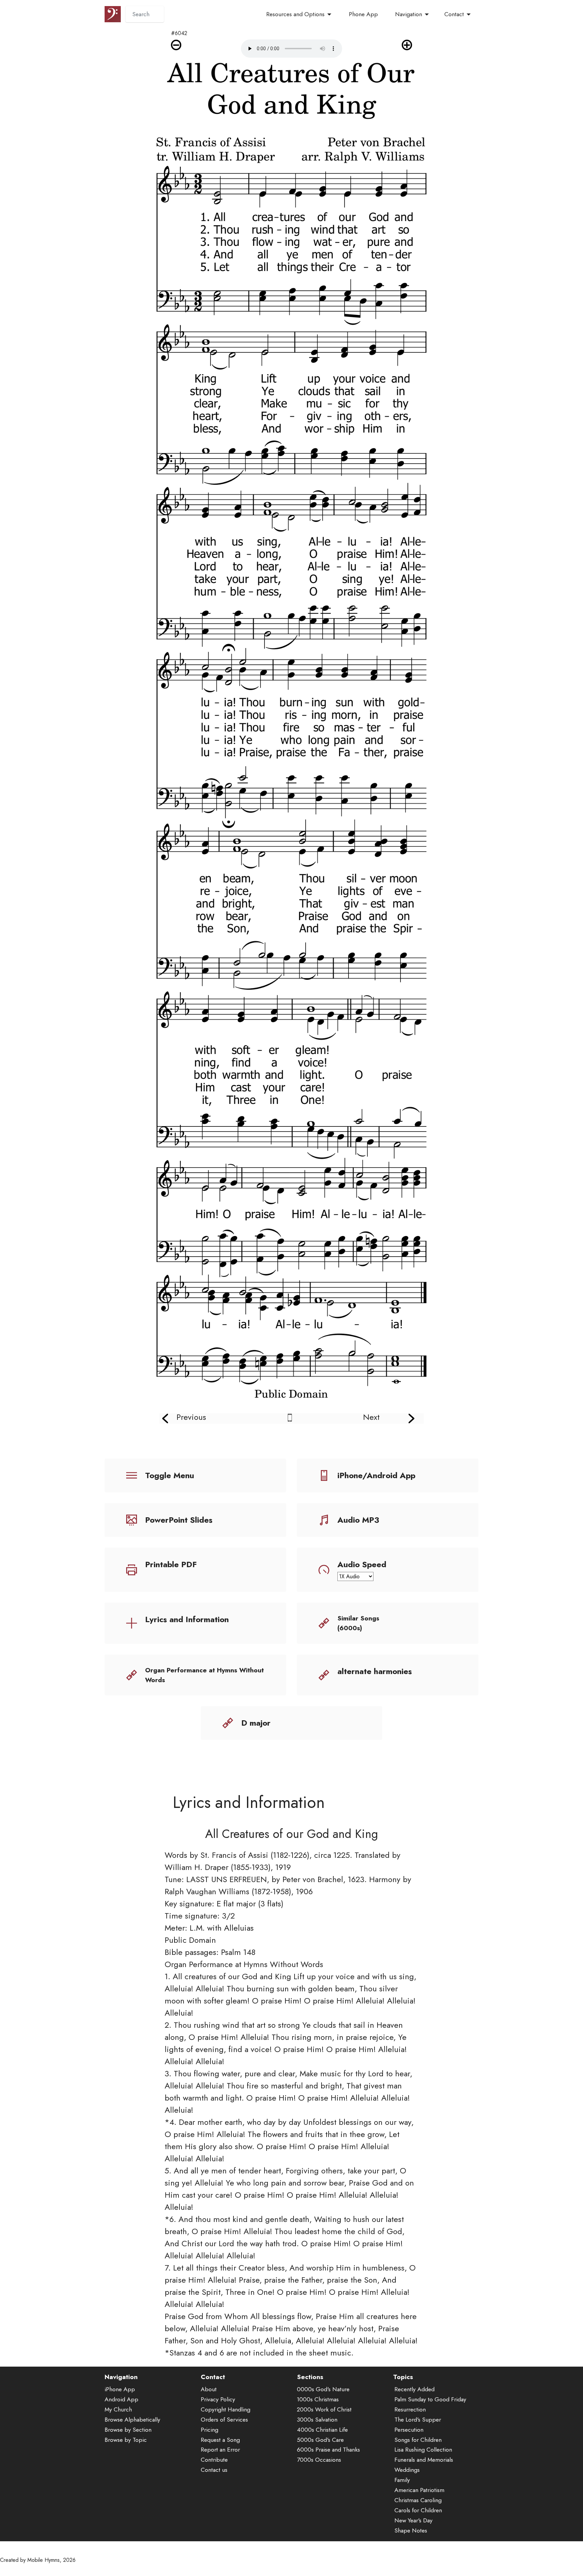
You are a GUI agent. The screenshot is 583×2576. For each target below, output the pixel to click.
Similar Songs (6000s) (358, 1623)
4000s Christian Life (322, 2430)
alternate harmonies (375, 1671)
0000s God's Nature (323, 2389)
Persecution (409, 2430)
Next (371, 1417)
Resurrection (410, 2409)
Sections (310, 2377)
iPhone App (120, 2389)
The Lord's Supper (418, 2420)
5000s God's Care (320, 2440)
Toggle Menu (170, 1475)
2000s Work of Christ (324, 2409)
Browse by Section (128, 2430)
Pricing (210, 2430)
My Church (118, 2409)
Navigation (409, 14)
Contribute (214, 2460)
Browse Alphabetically (132, 2420)
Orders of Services (224, 2420)
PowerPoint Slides (179, 1520)
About (209, 2389)
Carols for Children (418, 2510)
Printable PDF (171, 1564)
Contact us (214, 2470)
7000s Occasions (319, 2460)
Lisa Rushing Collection (423, 2450)
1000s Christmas (318, 2399)
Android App (121, 2399)
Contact (454, 14)
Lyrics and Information (187, 1619)
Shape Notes (411, 2530)
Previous (191, 1417)
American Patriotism (419, 2490)
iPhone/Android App (376, 1475)
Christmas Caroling (418, 2500)
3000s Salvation (317, 2420)
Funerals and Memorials (424, 2460)
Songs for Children (418, 2440)
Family (402, 2480)
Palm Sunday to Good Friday (430, 2399)
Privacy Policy (218, 2399)
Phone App (363, 14)
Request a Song (220, 2440)
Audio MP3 (358, 1520)
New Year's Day (413, 2520)
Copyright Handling (226, 2409)
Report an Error (220, 2450)
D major (256, 1723)
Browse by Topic (126, 2440)
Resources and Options (295, 14)
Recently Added (414, 2389)
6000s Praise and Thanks (328, 2450)
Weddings (407, 2470)
